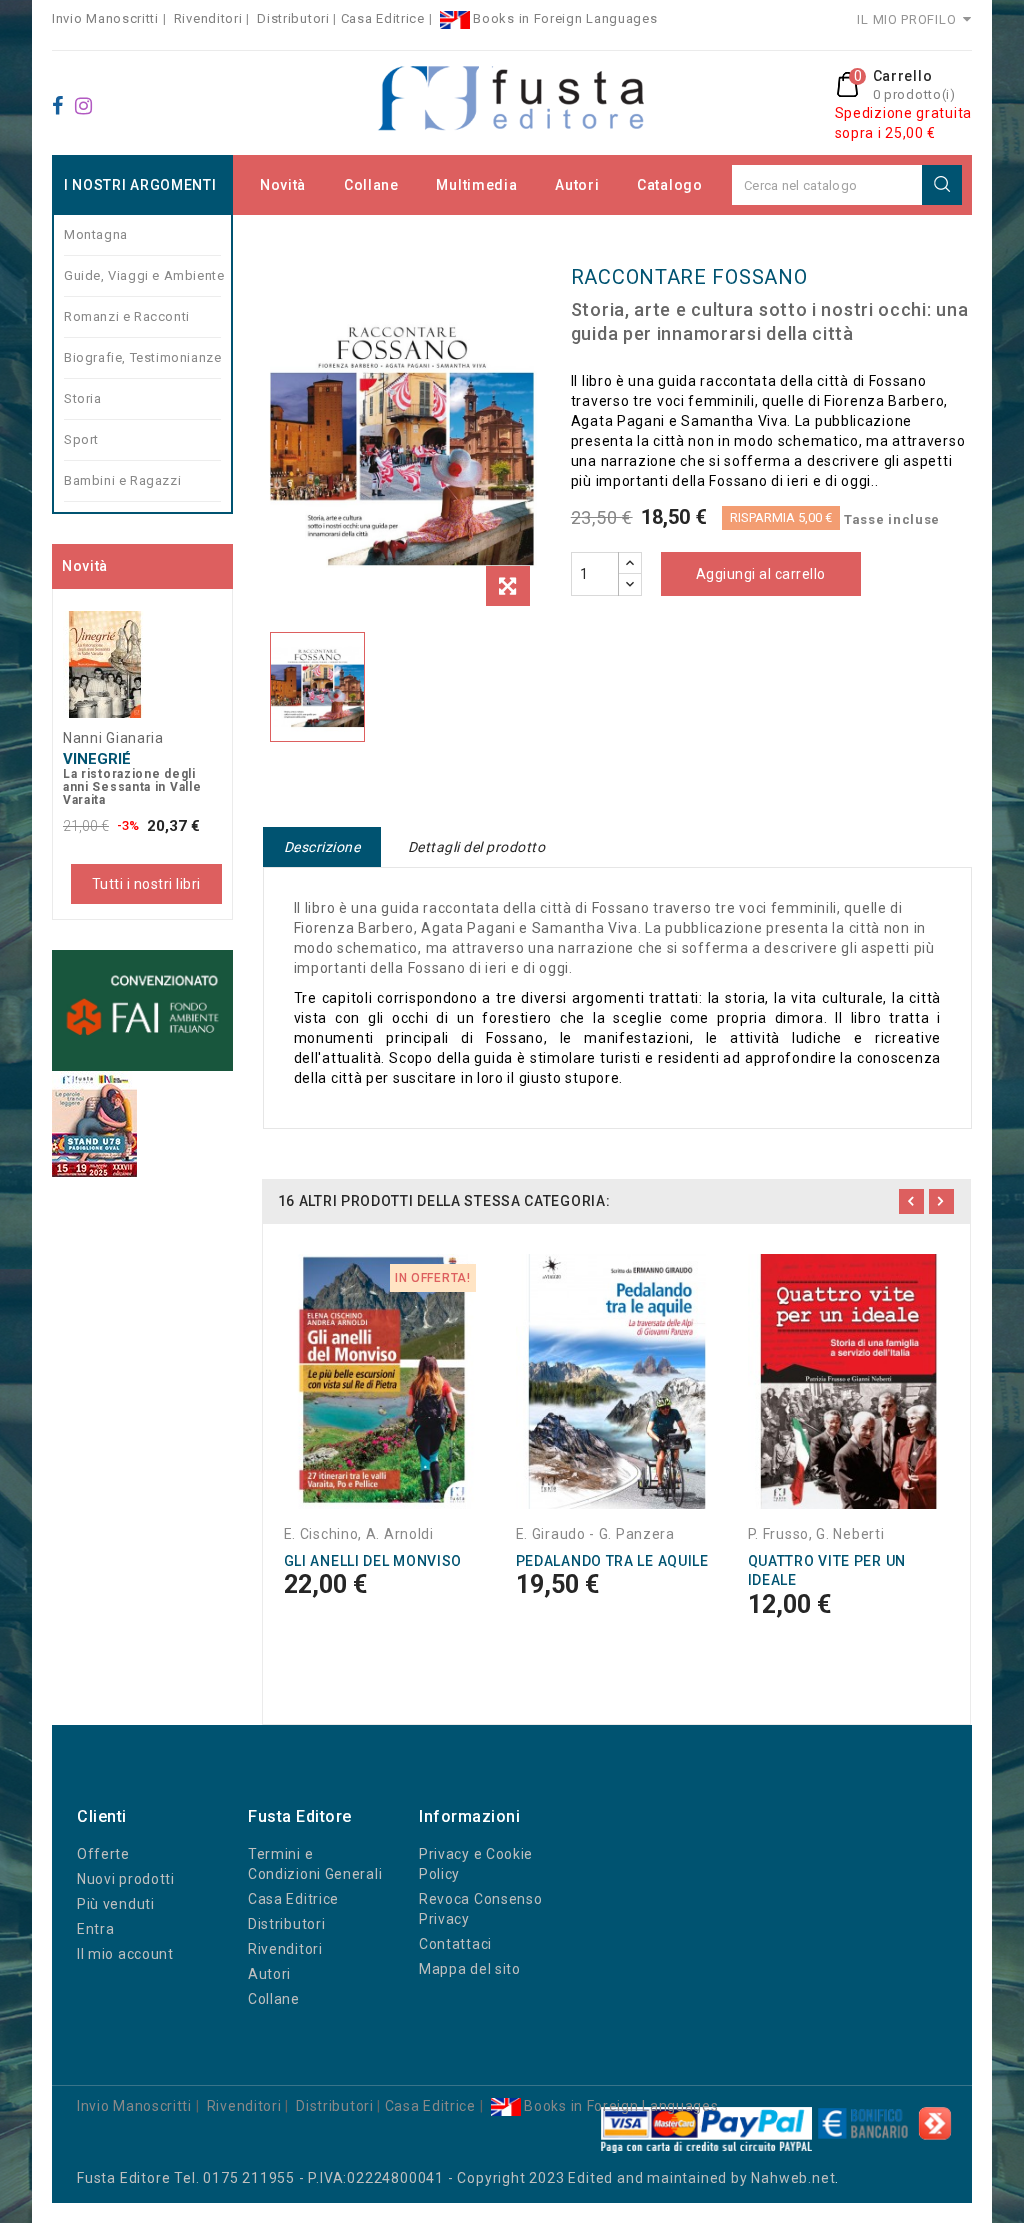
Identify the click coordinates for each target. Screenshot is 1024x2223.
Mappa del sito (470, 1969)
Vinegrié (97, 759)
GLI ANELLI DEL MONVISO (373, 1561)
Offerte (103, 1854)
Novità (283, 185)
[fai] (142, 1010)
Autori (577, 185)
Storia (83, 398)
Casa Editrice (383, 18)
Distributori (293, 18)
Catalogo (670, 185)
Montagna (96, 234)
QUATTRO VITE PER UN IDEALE (827, 1571)
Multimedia (476, 185)
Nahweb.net (793, 2178)
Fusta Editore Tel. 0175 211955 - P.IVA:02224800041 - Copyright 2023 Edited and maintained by (414, 2178)
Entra (96, 1929)
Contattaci (455, 1944)
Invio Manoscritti (105, 18)
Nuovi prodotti (126, 1879)
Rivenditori (208, 18)
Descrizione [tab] (322, 847)
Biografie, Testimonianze (142, 357)
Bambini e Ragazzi (122, 480)
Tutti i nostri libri (146, 884)
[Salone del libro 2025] (94, 1124)
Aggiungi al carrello (761, 574)
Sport (81, 439)
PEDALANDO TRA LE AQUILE (612, 1561)
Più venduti (116, 1904)
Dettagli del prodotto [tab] (477, 847)
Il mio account (125, 1954)
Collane (371, 185)
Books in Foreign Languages (564, 18)
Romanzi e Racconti (127, 316)
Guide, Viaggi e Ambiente (142, 275)
